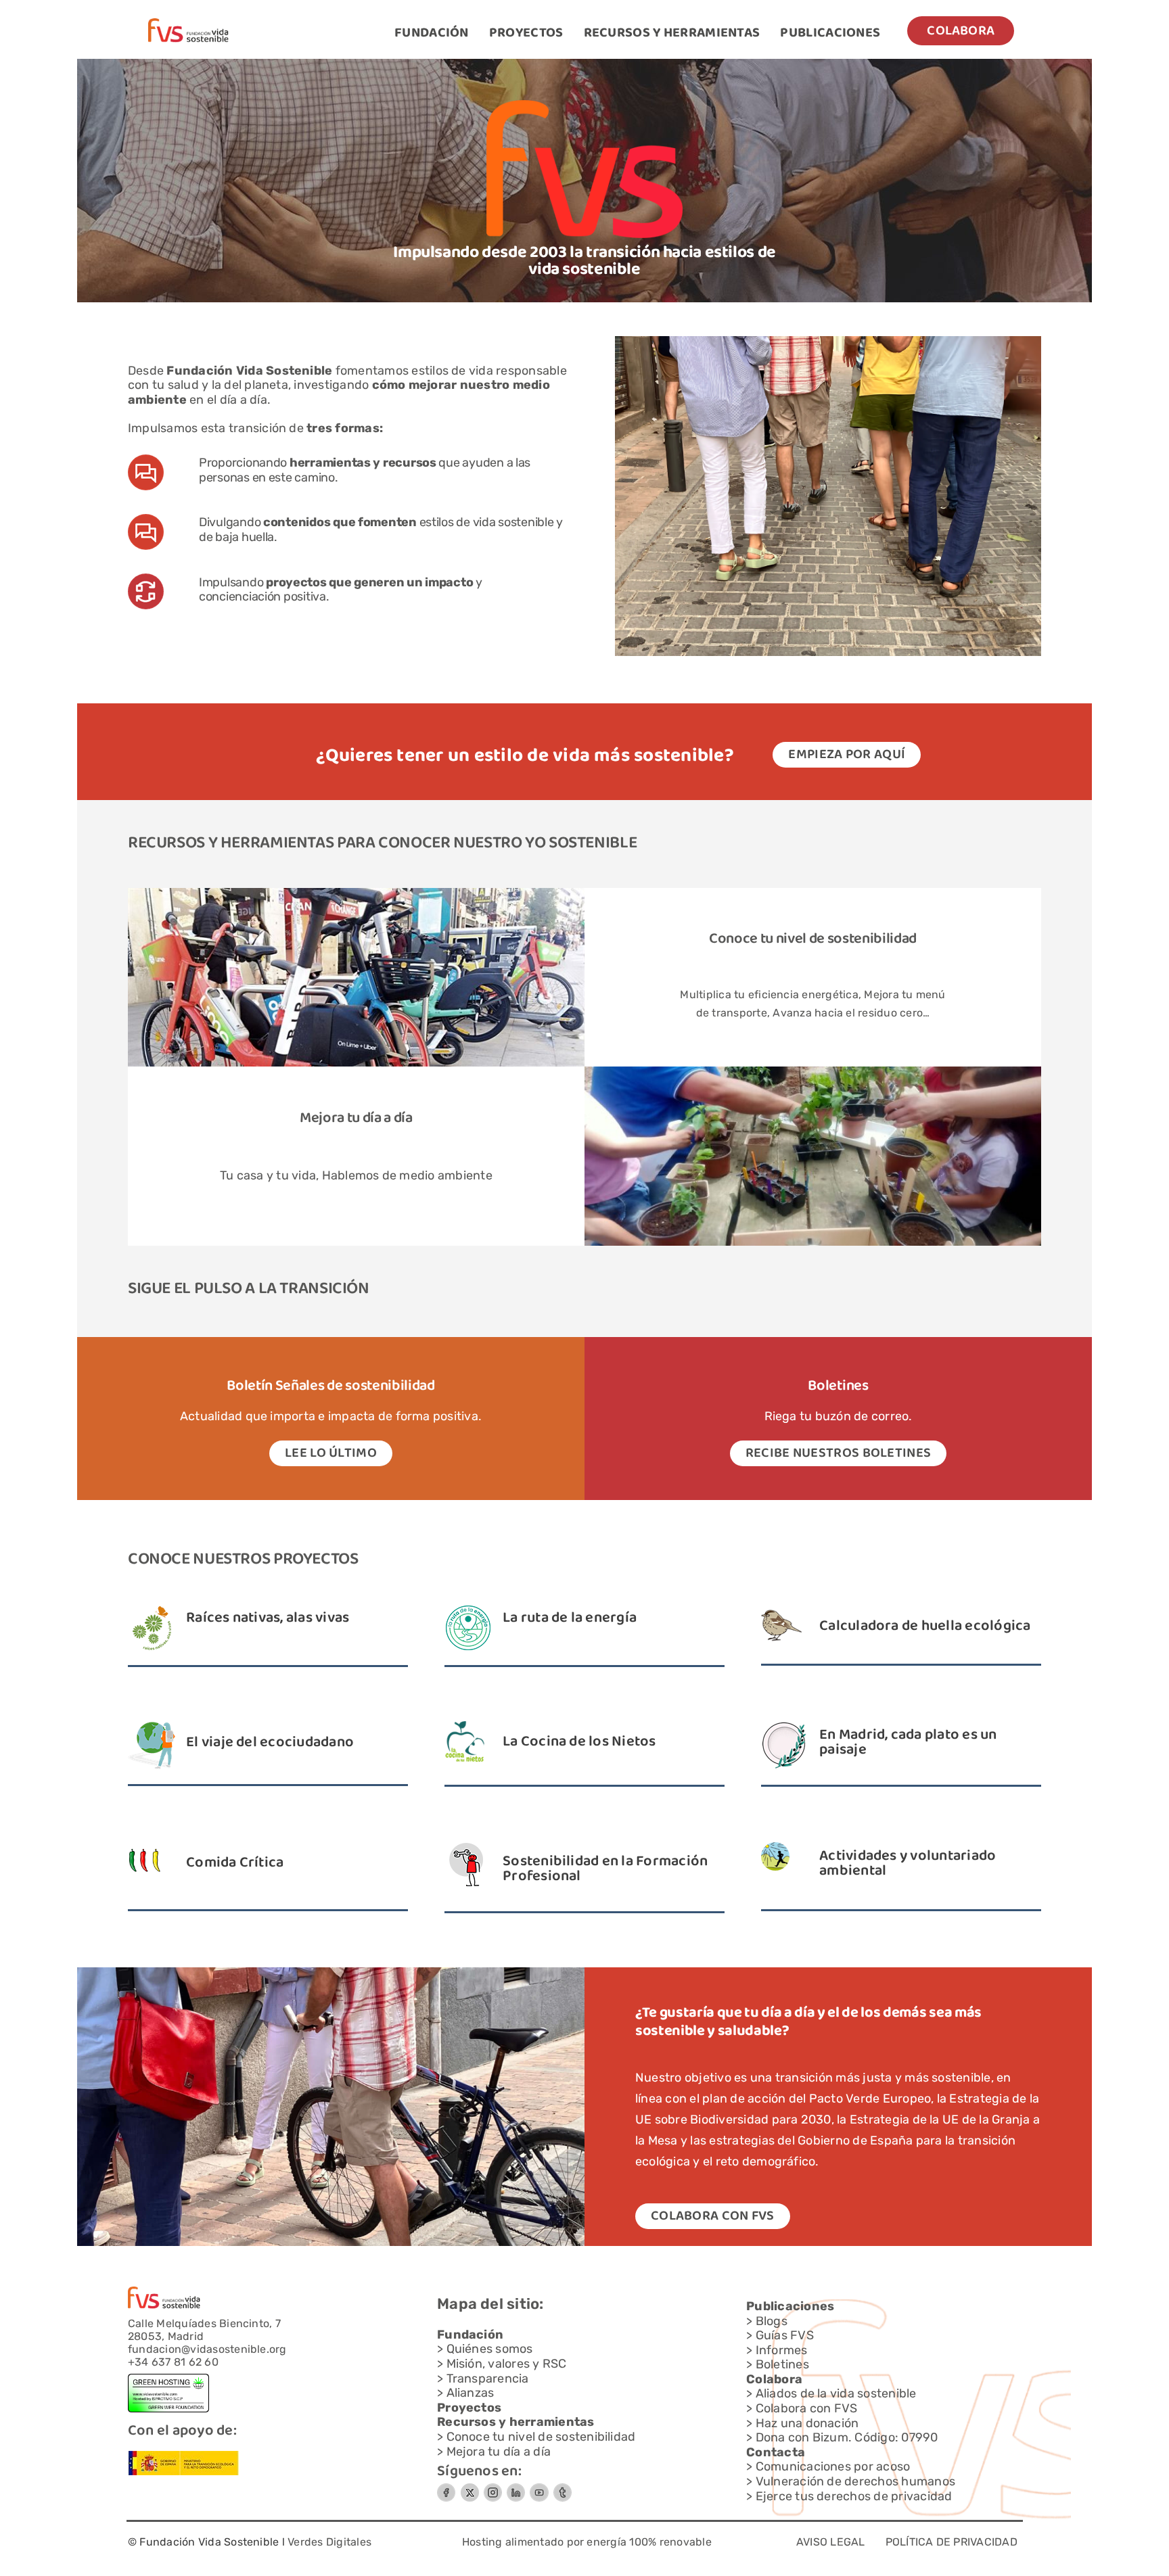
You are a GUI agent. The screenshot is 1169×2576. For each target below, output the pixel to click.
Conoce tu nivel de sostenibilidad (813, 939)
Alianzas (471, 2393)
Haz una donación (807, 2423)
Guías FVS (785, 2335)
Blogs (772, 2321)
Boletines (782, 2364)
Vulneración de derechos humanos (855, 2481)
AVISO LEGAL (831, 2542)
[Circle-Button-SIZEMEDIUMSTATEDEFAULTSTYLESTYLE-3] (539, 2488)
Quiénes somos (490, 2349)
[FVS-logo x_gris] (469, 2488)
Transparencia (488, 2379)
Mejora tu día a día (499, 2452)
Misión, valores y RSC (507, 2364)
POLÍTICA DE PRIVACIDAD (952, 2542)
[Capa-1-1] (188, 23)
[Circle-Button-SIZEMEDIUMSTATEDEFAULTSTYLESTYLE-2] (446, 2488)
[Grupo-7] (493, 2488)
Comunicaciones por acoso (833, 2466)
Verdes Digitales (329, 2542)
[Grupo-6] (563, 2488)
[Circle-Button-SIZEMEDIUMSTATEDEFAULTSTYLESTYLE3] (516, 2488)
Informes (782, 2350)
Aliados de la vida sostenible (836, 2393)
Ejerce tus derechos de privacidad (854, 2496)
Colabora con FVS (807, 2408)
